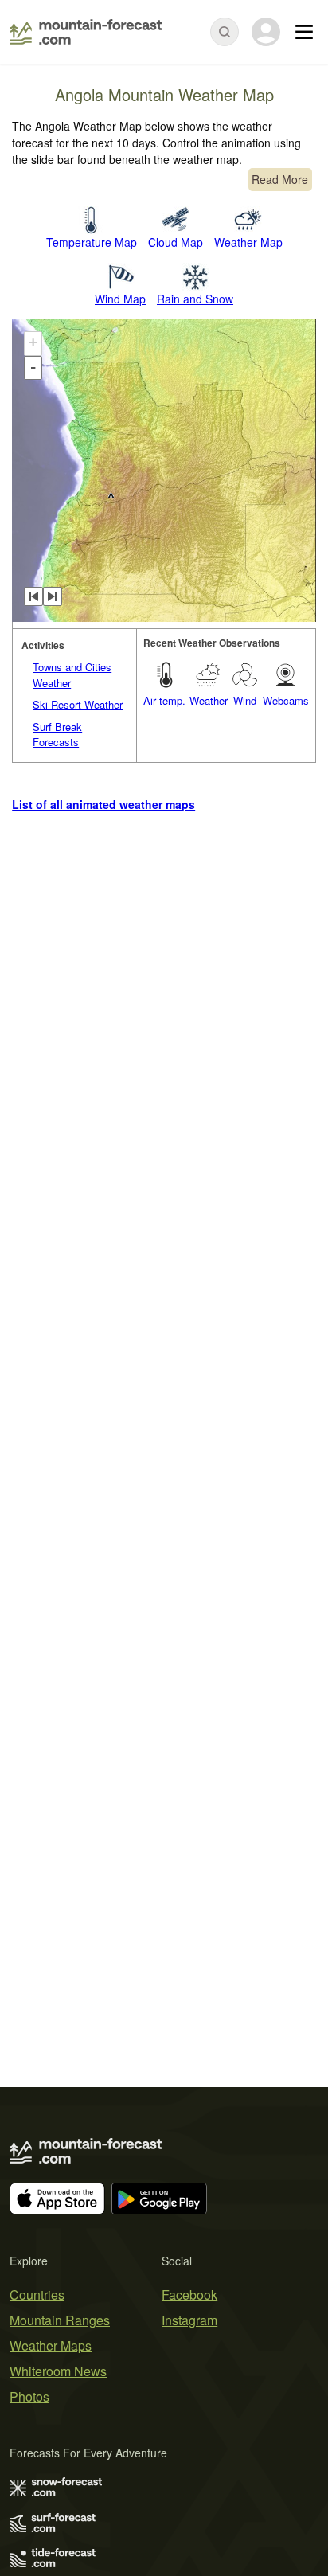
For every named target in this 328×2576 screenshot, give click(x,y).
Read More (280, 179)
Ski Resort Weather (78, 704)
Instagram (189, 2320)
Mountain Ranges (60, 2320)
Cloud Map (176, 242)
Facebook (189, 2295)
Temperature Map (92, 242)
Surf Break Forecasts (57, 735)
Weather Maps (51, 2345)
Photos (29, 2396)
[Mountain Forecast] (86, 32)
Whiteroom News (58, 2371)
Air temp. (164, 700)
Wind (245, 700)
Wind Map (120, 299)
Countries (37, 2295)
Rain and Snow (195, 299)
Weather (209, 700)
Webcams (286, 700)
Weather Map (248, 242)
